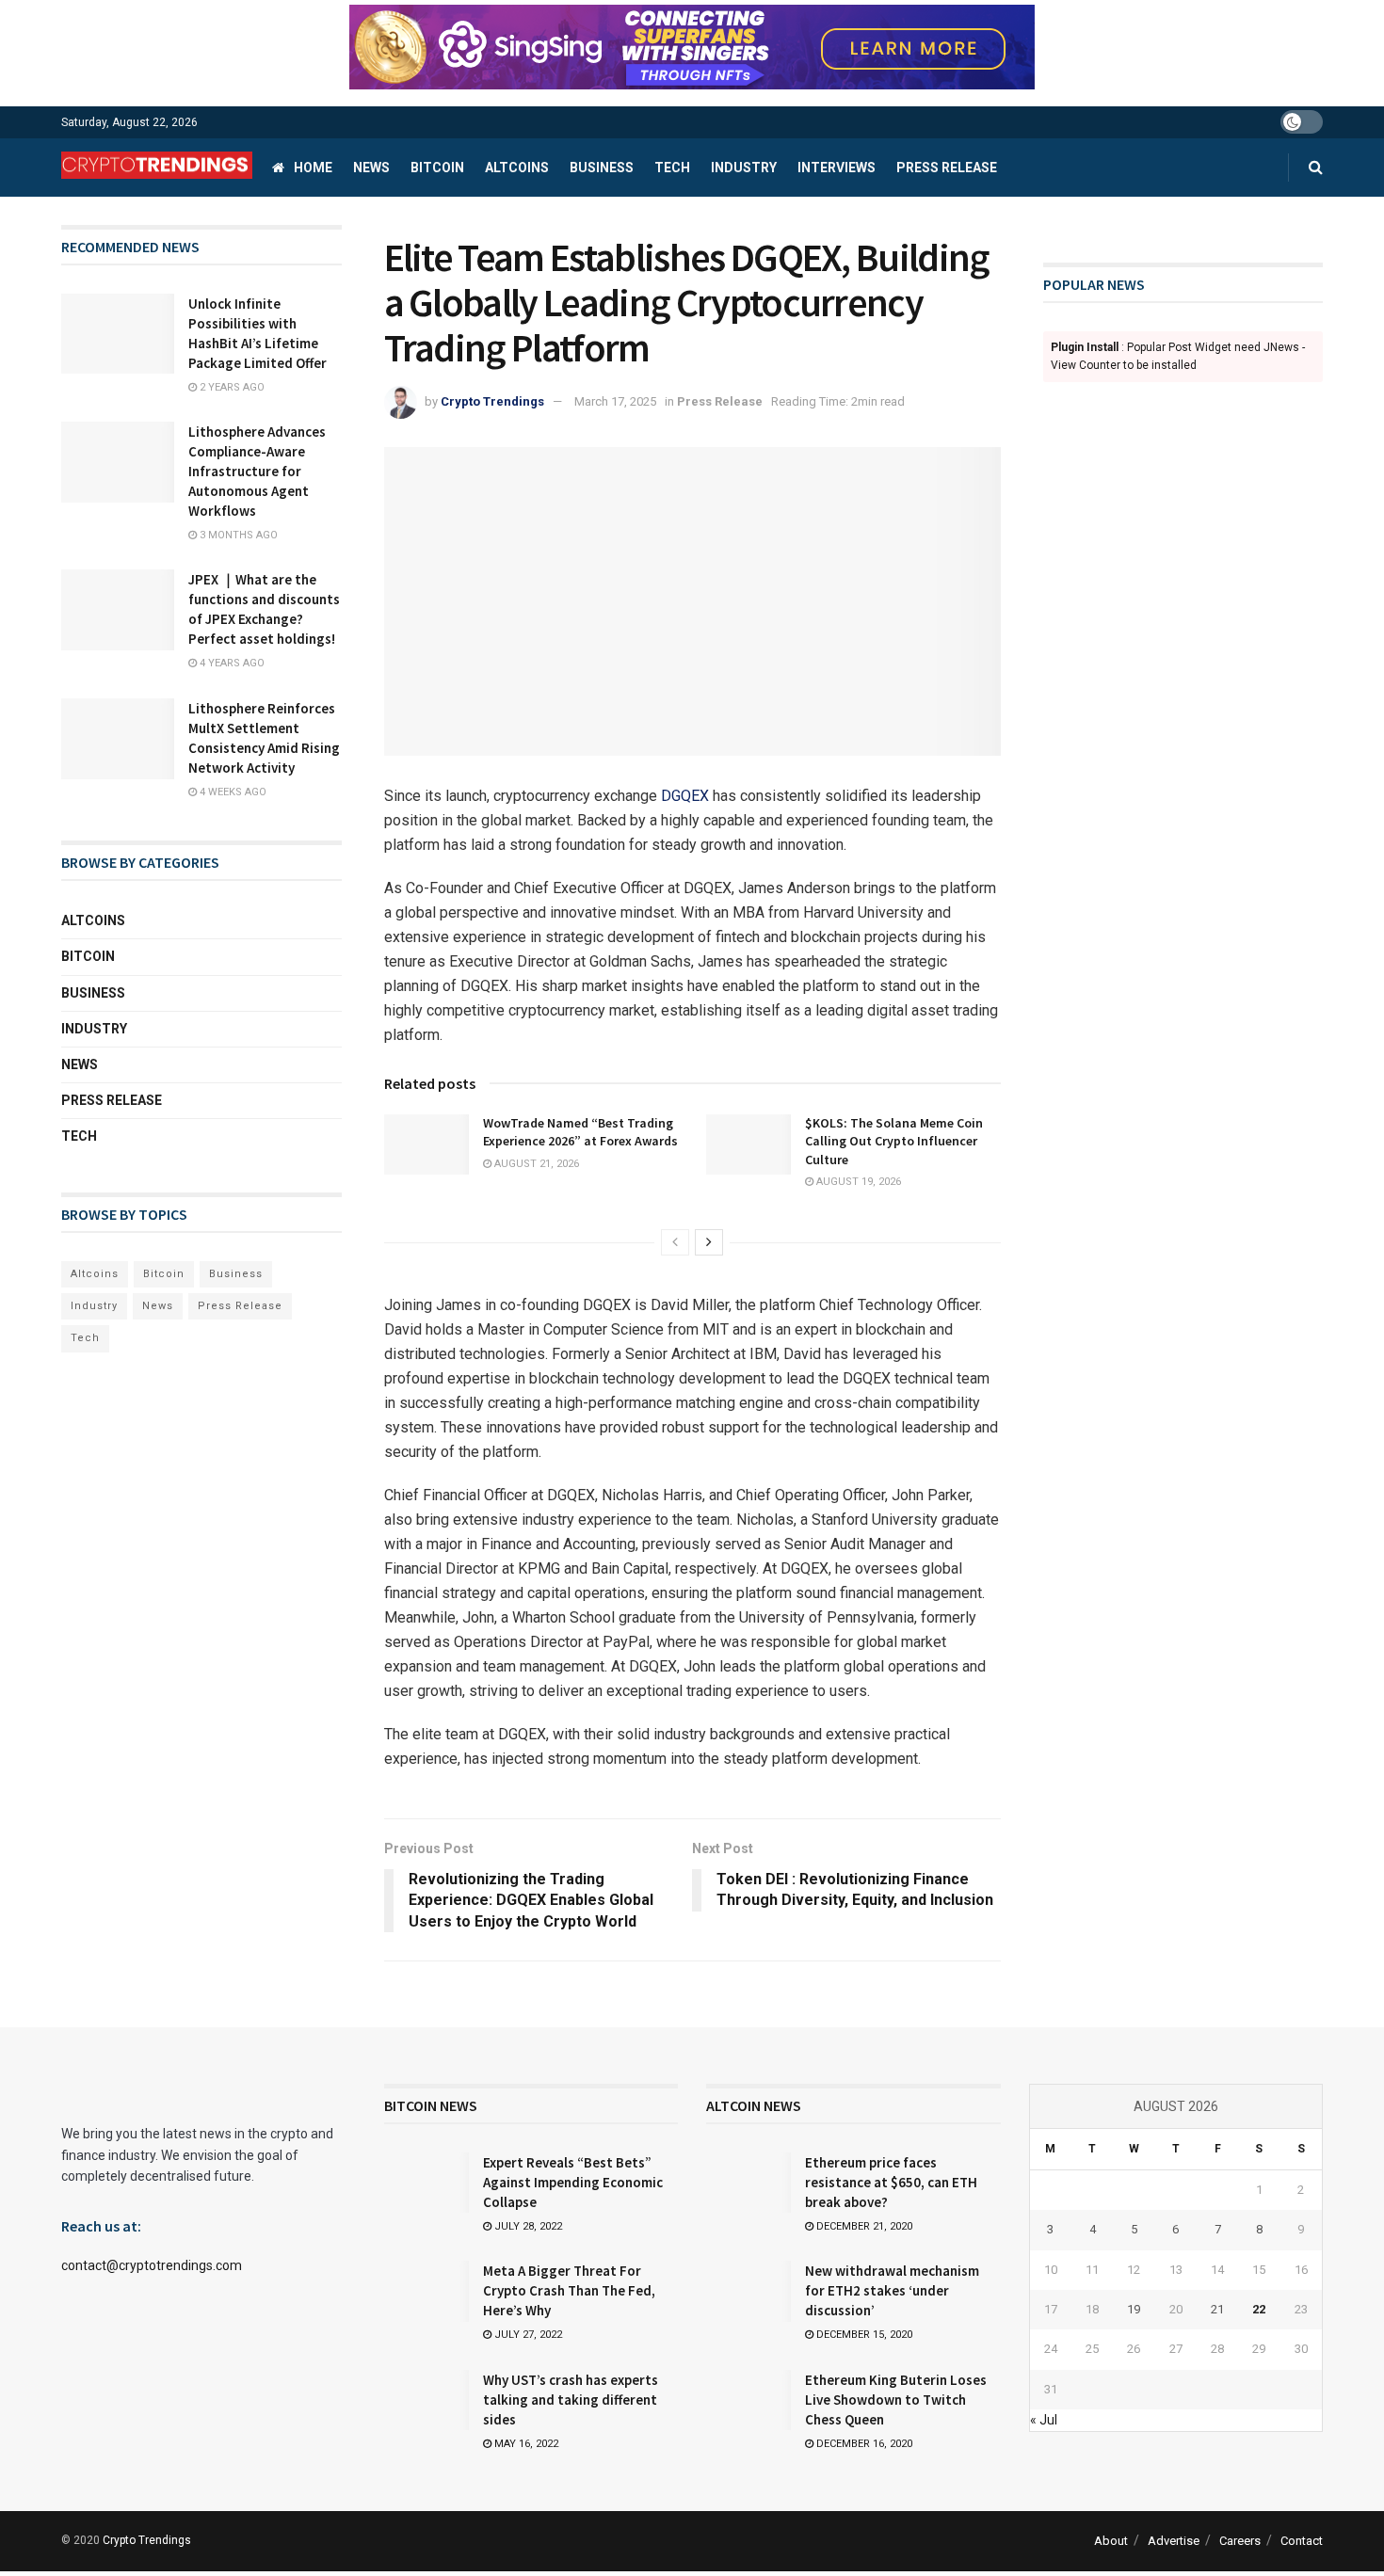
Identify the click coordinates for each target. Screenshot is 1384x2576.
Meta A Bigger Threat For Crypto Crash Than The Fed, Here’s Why (569, 2290)
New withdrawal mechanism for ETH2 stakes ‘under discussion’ (892, 2290)
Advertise (1174, 2541)
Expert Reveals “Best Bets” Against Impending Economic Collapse (573, 2182)
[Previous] (675, 1242)
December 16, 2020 (863, 2444)
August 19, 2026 (857, 1182)
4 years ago (231, 663)
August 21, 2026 (535, 1164)
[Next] (709, 1242)
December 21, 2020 (863, 2226)
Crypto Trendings (492, 401)
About (1111, 2541)
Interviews (837, 168)
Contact (1302, 2541)
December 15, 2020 (863, 2335)
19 (1134, 2309)
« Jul (1044, 2420)
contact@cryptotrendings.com (152, 2265)
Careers (1240, 2541)
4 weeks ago (232, 792)
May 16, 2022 (525, 2444)
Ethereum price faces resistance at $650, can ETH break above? (891, 2182)
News (371, 168)
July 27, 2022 (527, 2335)
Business (602, 168)
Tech (672, 168)
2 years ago (231, 387)
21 (1217, 2309)
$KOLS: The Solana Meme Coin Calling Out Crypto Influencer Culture (894, 1141)
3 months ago (237, 535)
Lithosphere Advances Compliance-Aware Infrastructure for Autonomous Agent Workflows (257, 471)
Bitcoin (437, 168)
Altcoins (517, 168)
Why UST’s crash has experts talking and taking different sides (571, 2400)
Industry (744, 168)
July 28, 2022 (527, 2226)
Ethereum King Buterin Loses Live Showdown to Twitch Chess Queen (896, 2400)
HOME (313, 168)
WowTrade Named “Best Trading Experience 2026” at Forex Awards (580, 1132)
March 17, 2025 (615, 401)
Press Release (947, 168)
